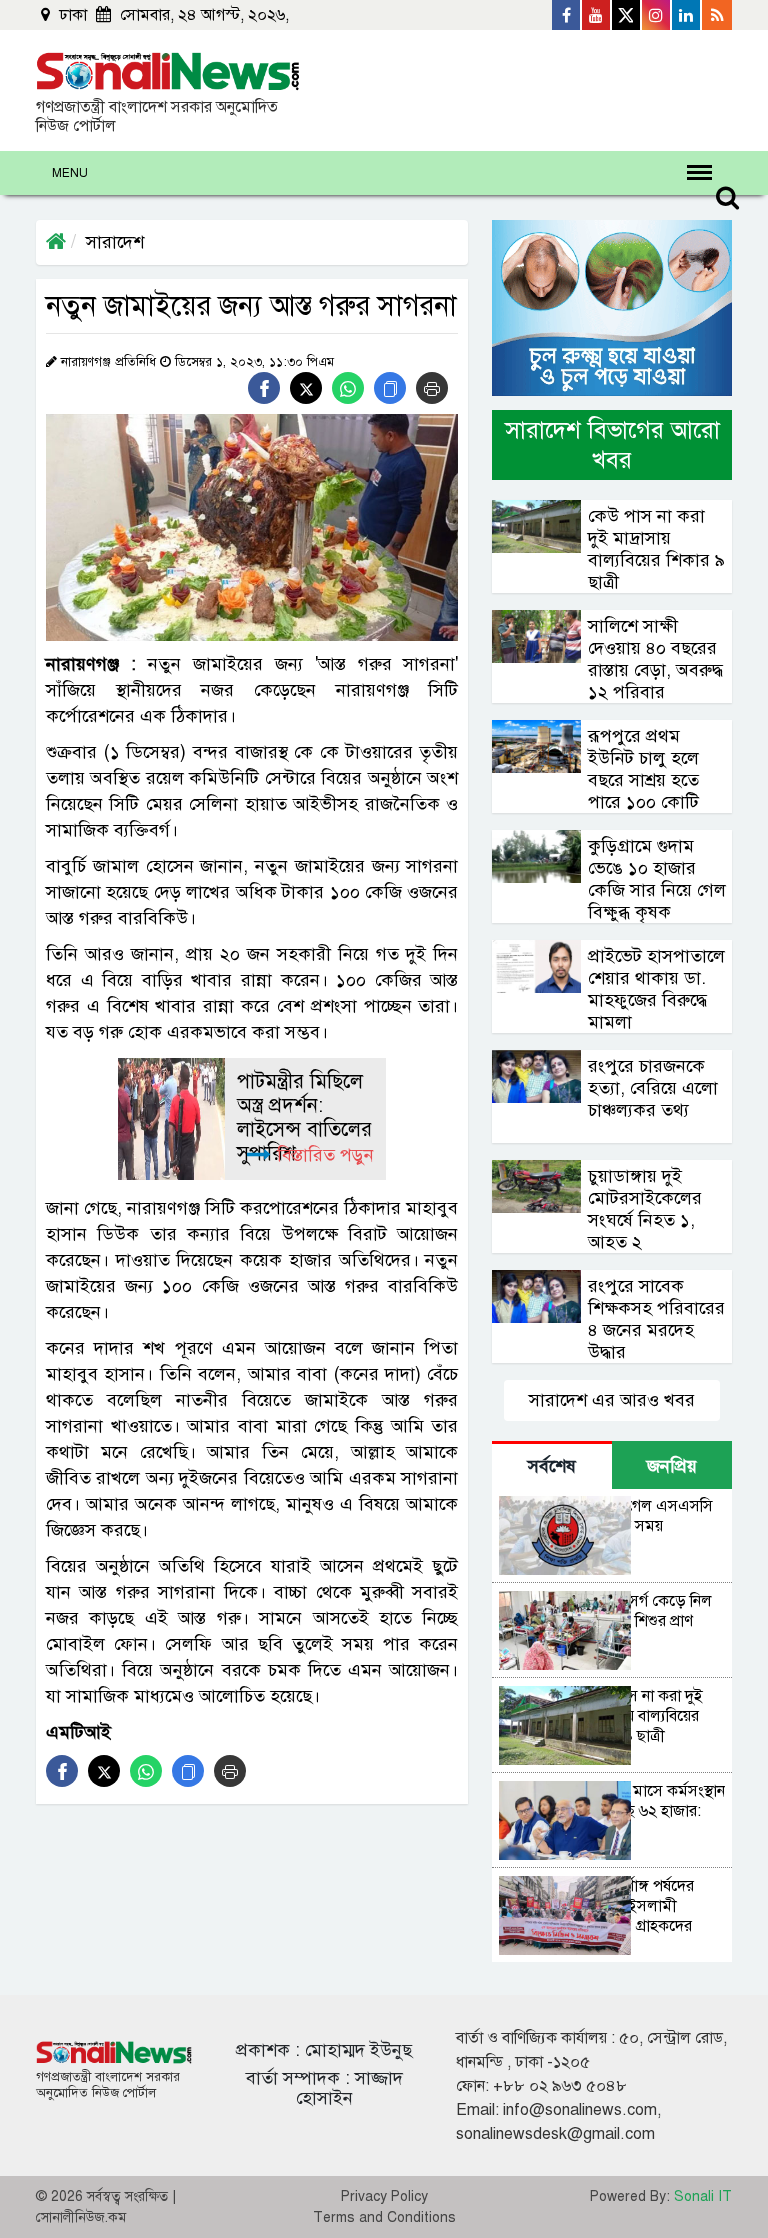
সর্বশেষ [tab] (552, 1466)
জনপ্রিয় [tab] (672, 1466)
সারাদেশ (115, 242)
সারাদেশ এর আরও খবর (612, 1400)
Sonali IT (703, 2196)
